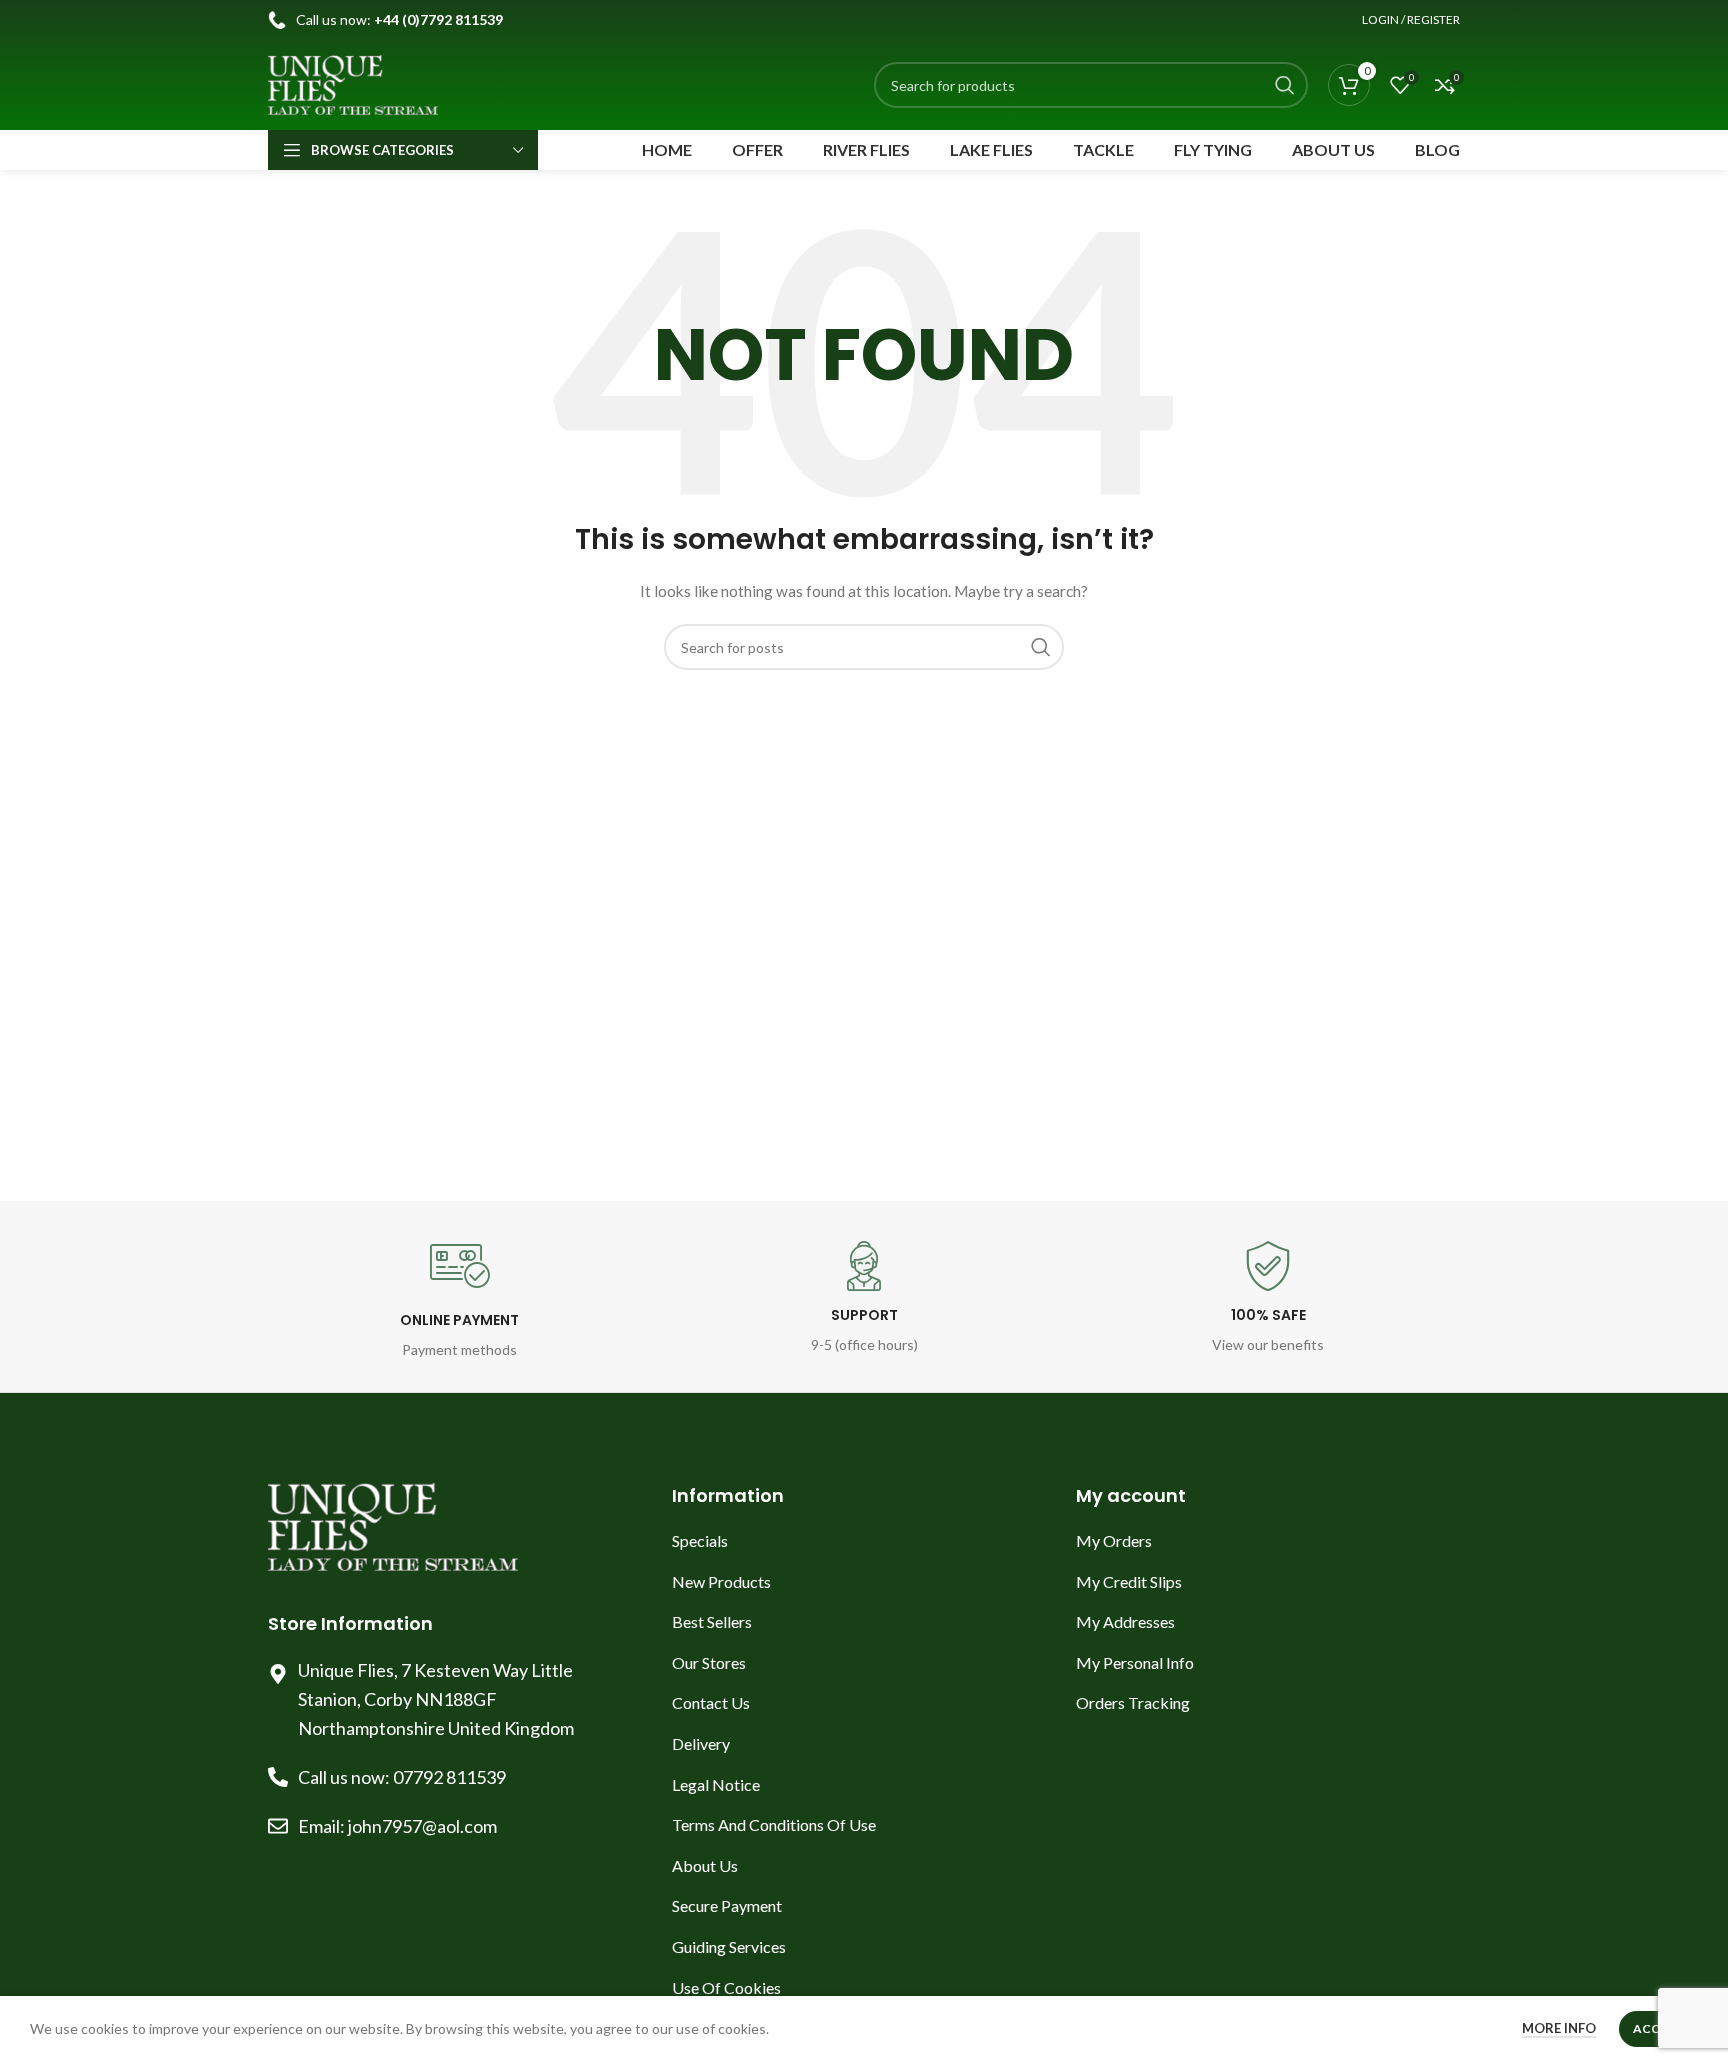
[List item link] (864, 1541)
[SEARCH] (1285, 85)
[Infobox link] (460, 1299)
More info (1559, 2028)
